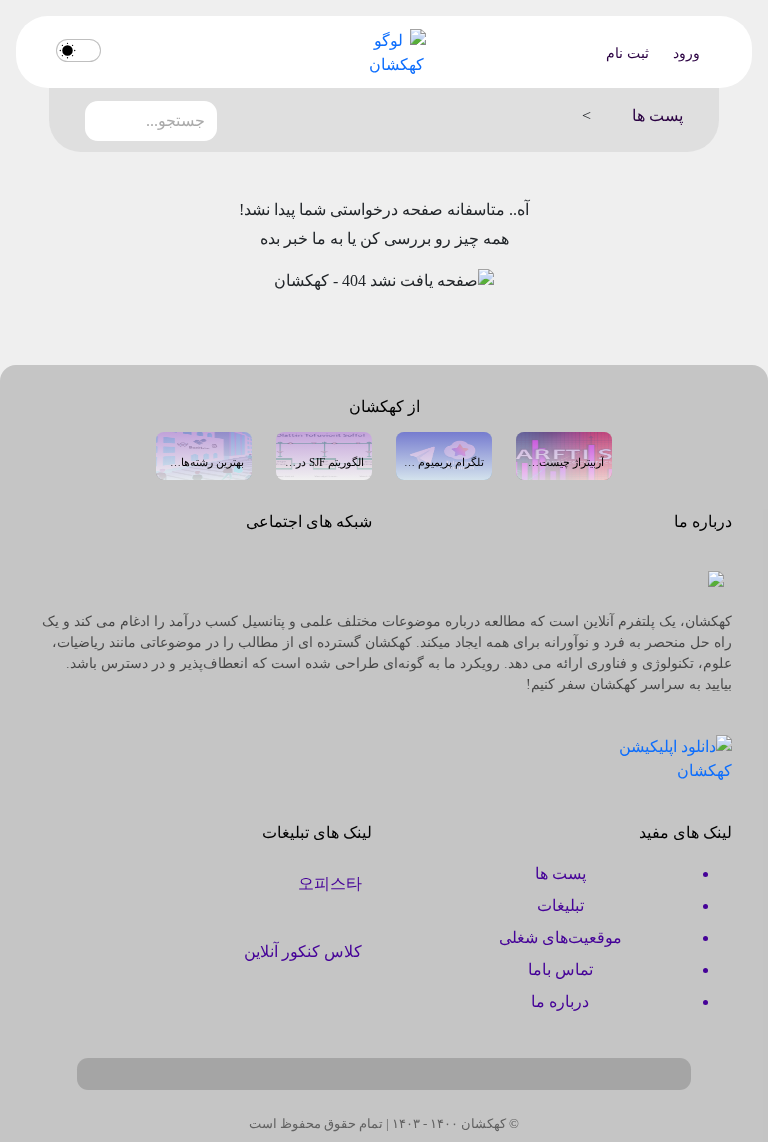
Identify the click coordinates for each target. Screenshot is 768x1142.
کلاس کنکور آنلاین (303, 951)
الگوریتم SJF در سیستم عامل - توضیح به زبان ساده (324, 462)
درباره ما (560, 1001)
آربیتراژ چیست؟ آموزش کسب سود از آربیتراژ (564, 462)
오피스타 (330, 883)
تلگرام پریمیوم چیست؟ (444, 462)
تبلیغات (560, 905)
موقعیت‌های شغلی (560, 937)
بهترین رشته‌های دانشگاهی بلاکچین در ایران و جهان (204, 462)
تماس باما (560, 969)
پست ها (560, 873)
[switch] (78, 50)
